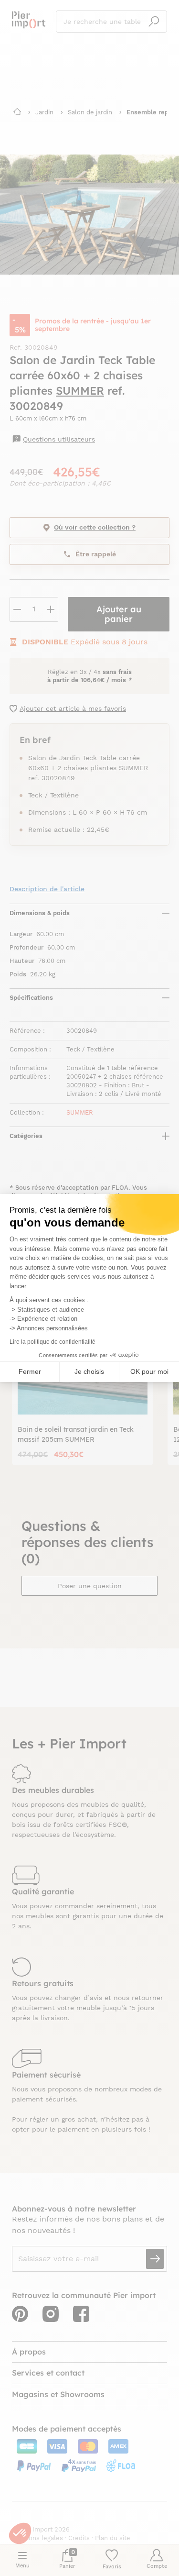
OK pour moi (149, 1371)
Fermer (30, 1371)
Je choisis (89, 1371)
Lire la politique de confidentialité (53, 1342)
